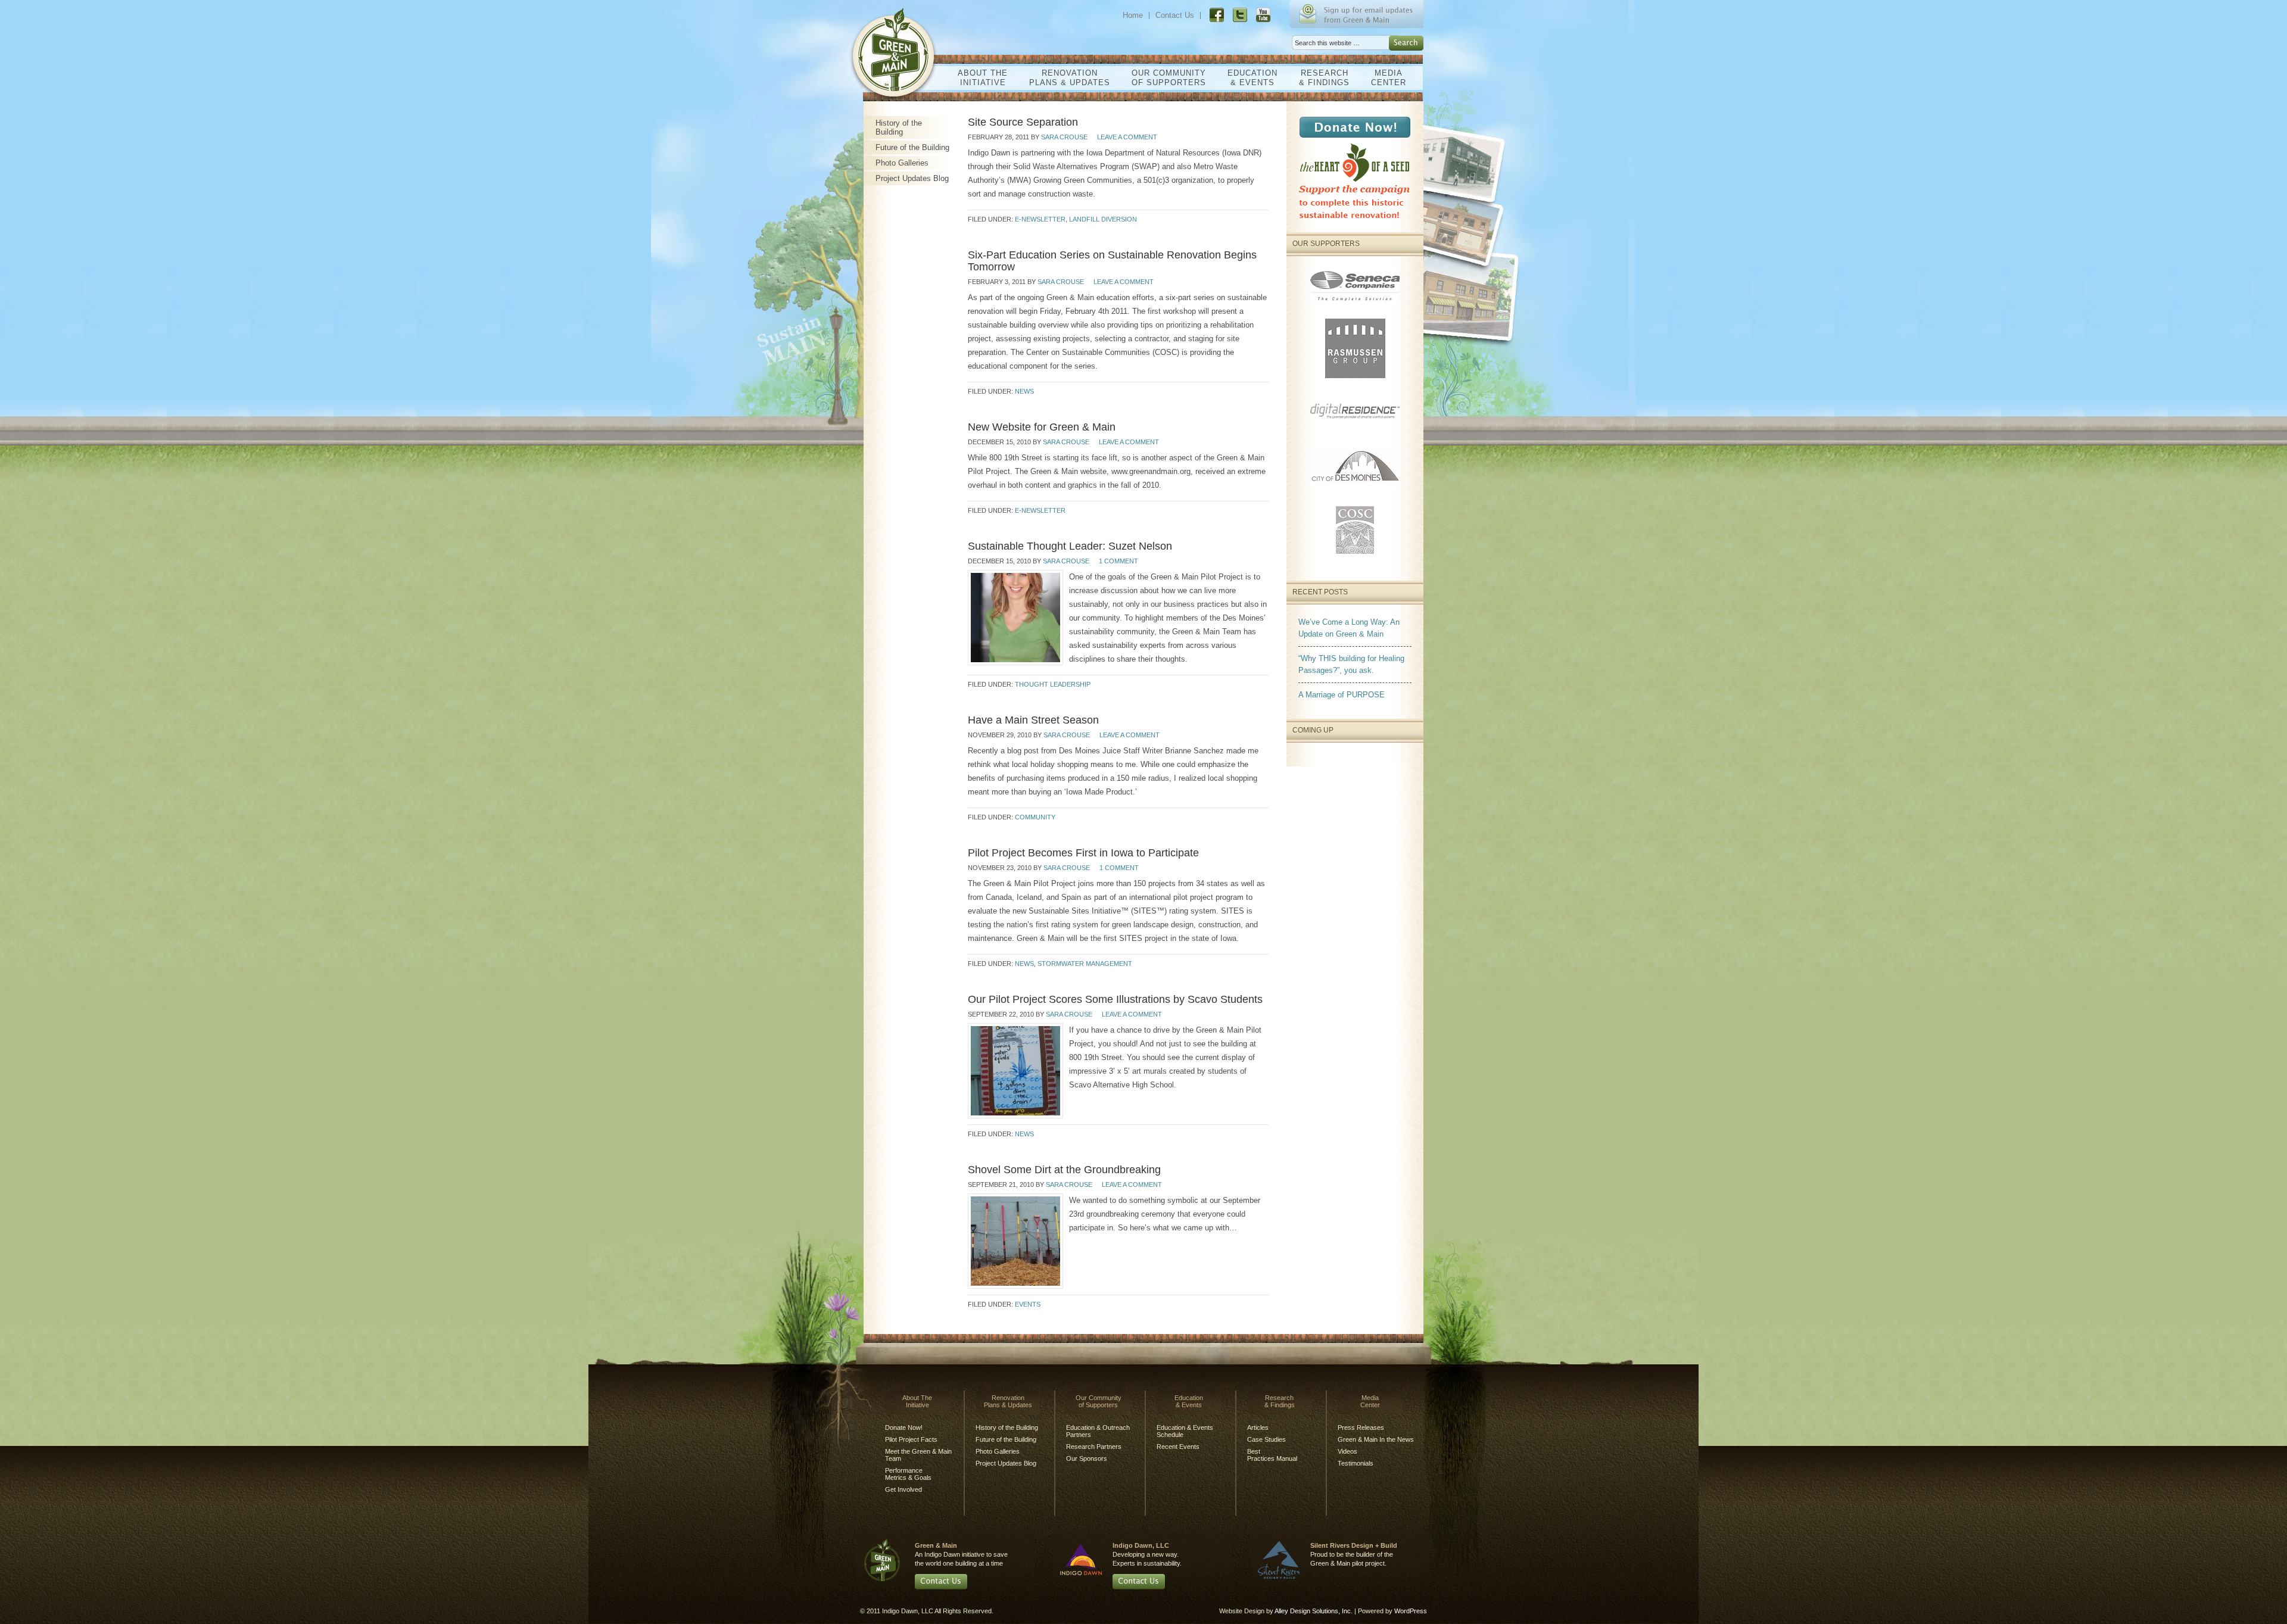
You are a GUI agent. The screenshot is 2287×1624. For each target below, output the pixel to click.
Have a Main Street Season (1033, 720)
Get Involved (903, 1489)
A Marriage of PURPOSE (1342, 695)
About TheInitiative (977, 78)
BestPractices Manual (1272, 1455)
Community (1035, 817)
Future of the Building (912, 147)
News (1024, 391)
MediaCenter (1383, 78)
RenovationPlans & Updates (1064, 78)
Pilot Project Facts (911, 1439)
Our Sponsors (1087, 1458)
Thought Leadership (1053, 684)
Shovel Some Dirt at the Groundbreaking (1064, 1170)
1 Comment (1118, 561)
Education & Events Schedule (1185, 1431)
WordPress (1411, 1611)
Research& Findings (1319, 78)
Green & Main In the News (1376, 1439)
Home (1133, 15)
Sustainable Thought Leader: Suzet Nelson (1070, 546)
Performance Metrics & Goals (908, 1474)
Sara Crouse (1064, 137)
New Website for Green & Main (1042, 427)
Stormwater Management (1085, 964)
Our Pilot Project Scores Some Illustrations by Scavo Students (1115, 999)
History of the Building (899, 127)
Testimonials (1356, 1463)
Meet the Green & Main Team (918, 1455)
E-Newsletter (1040, 219)
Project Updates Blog (912, 178)
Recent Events (1178, 1447)
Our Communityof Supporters (1163, 78)
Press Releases (1361, 1427)
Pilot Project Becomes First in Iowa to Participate (1083, 853)
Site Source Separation (1023, 122)
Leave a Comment (1127, 137)
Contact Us (1175, 15)
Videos (1347, 1451)
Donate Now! (904, 1427)
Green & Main (898, 46)
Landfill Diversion (1103, 219)
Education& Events (1247, 78)
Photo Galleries (902, 163)
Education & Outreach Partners (1098, 1431)
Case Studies (1266, 1439)
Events (1028, 1304)
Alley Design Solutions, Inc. (1314, 1611)
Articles (1258, 1427)
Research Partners (1094, 1447)
